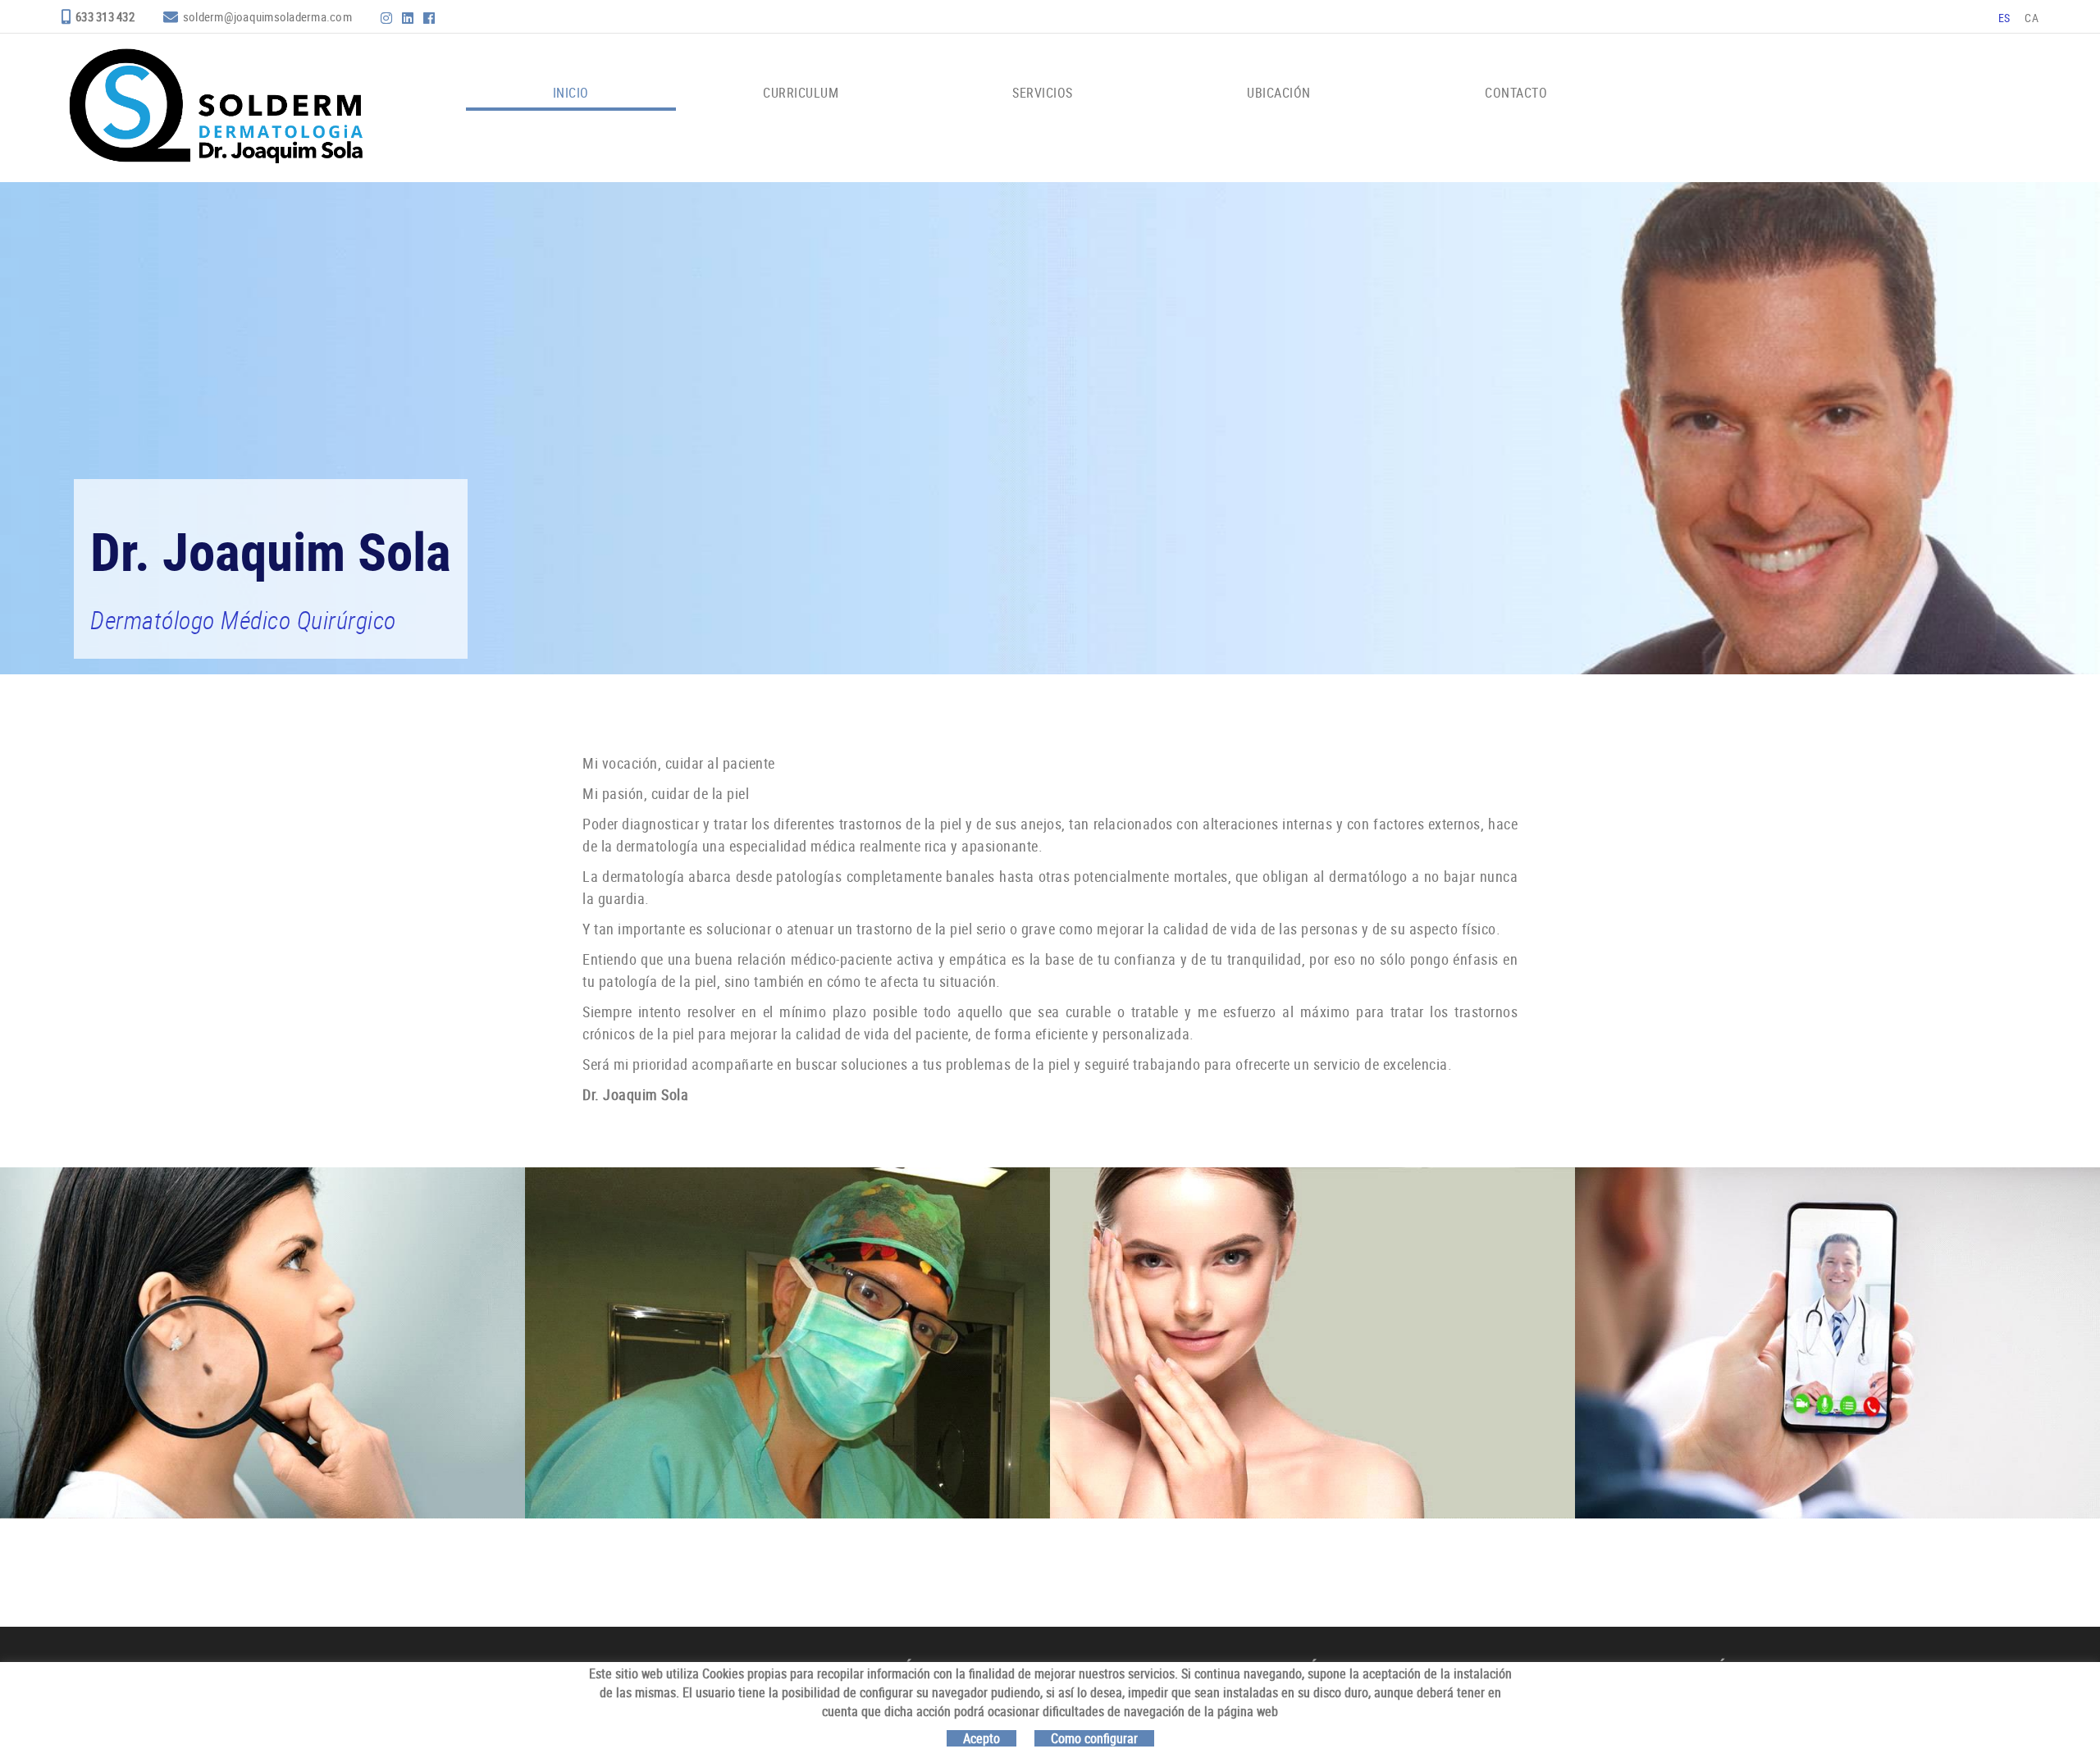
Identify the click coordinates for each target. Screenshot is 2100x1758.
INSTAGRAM (388, 18)
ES (2004, 18)
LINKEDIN (409, 18)
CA (2032, 18)
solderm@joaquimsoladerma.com (267, 16)
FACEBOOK (431, 18)
